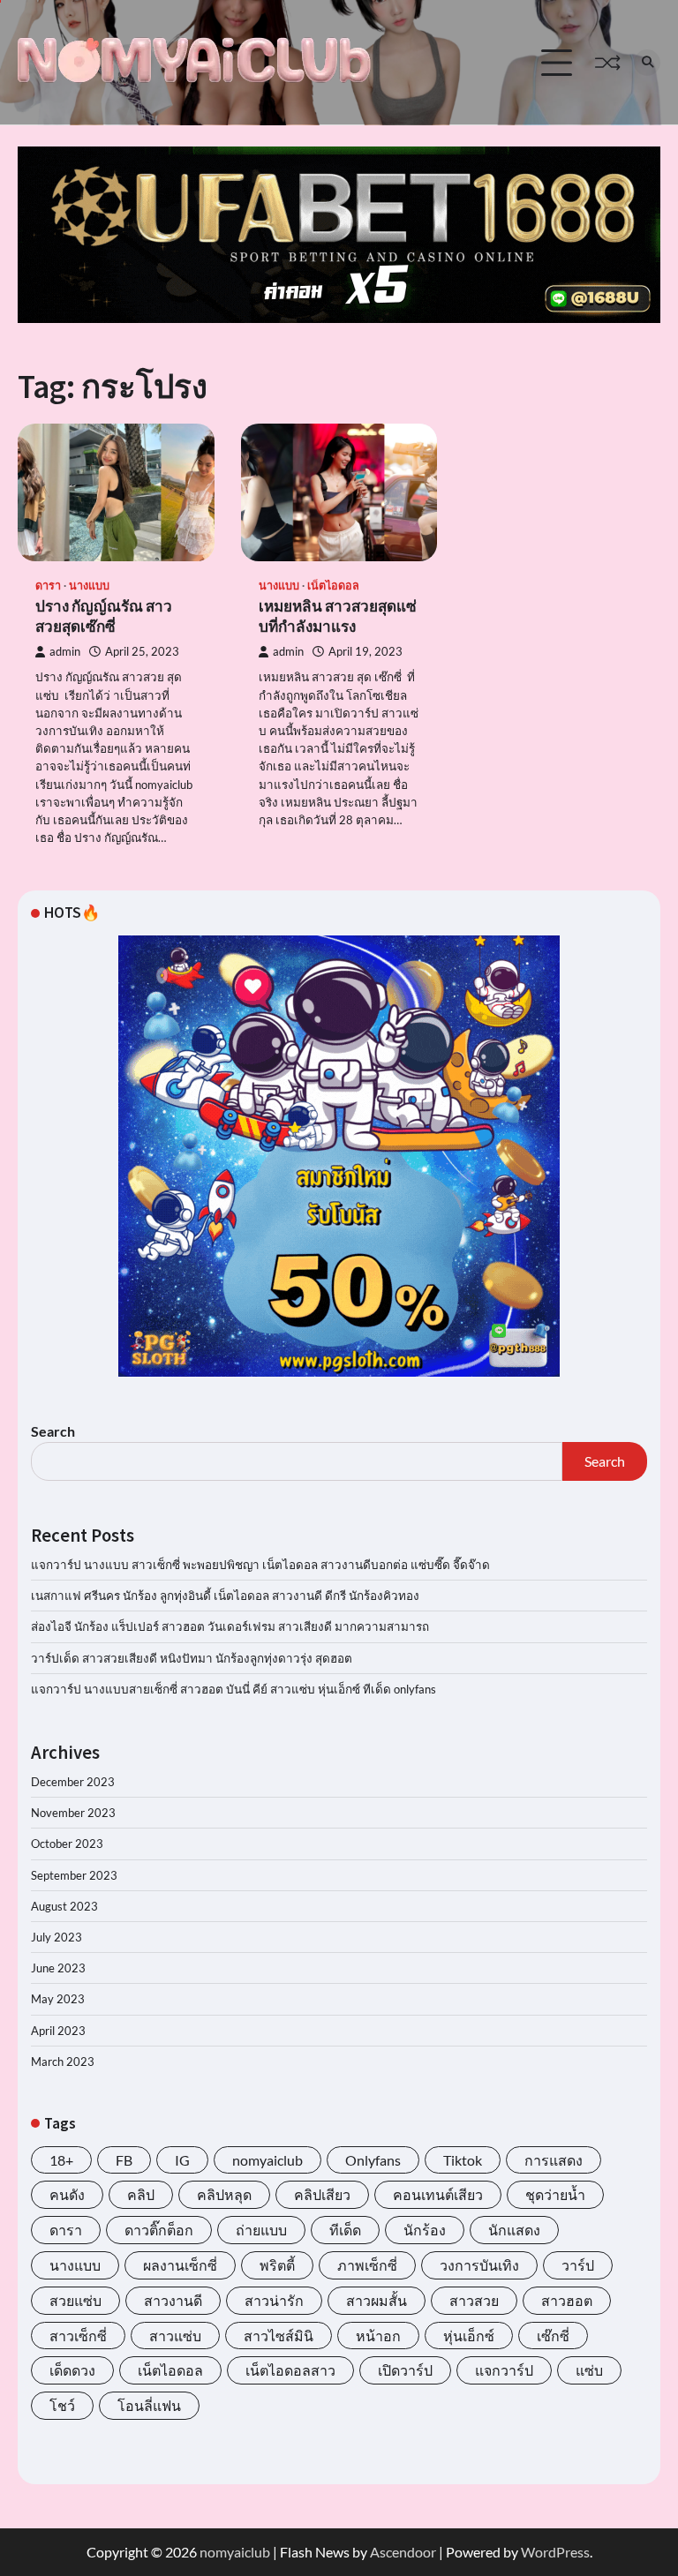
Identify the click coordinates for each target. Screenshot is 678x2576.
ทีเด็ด (345, 2230)
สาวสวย (474, 2300)
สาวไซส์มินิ (279, 2336)
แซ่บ (589, 2370)
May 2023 (58, 1999)
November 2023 (73, 1813)
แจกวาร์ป (504, 2370)
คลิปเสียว (322, 2194)
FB (124, 2160)
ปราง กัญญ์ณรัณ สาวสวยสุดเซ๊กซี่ (104, 616)
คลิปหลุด (224, 2194)
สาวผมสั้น (377, 2300)
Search (53, 1431)
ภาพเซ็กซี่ (367, 2265)
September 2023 (74, 1875)
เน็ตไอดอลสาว (290, 2370)
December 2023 (73, 1782)
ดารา (48, 586)
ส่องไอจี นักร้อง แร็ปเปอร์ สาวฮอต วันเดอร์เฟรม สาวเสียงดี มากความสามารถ (230, 1626)
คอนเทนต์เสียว (438, 2194)
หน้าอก (378, 2336)
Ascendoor (403, 2552)
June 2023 (58, 1968)
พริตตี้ (277, 2265)
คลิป (141, 2194)
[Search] (647, 63)
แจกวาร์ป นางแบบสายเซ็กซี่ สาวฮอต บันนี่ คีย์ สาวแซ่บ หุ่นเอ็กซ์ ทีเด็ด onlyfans (235, 1689)
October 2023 (67, 1844)
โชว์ (62, 2405)
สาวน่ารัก (274, 2300)
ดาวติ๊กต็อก (159, 2230)
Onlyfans (373, 2160)
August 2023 (64, 1906)
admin (65, 652)
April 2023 (58, 2031)
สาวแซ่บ (175, 2336)
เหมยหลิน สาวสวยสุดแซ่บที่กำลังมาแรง (338, 616)
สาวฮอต (567, 2300)
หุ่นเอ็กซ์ (469, 2336)
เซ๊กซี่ (553, 2336)
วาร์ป (578, 2265)
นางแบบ (89, 586)
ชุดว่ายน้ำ (555, 2194)
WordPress (555, 2552)
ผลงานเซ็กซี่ (180, 2265)
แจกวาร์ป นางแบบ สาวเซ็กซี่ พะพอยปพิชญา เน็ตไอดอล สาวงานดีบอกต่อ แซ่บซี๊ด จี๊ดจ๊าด (260, 1565)
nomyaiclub (267, 2160)
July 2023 (56, 1937)
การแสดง (554, 2160)
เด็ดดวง (72, 2370)
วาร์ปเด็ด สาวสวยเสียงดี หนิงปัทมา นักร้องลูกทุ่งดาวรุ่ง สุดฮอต (192, 1658)
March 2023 (63, 2062)
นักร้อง (425, 2230)
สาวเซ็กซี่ (78, 2336)
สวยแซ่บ (75, 2300)
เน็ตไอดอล (333, 586)
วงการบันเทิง (479, 2265)
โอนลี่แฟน (149, 2405)
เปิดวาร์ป (405, 2370)
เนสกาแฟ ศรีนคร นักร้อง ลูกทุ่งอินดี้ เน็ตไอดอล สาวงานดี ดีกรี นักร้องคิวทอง (225, 1596)
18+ (61, 2160)
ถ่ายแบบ (261, 2230)
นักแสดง (514, 2230)
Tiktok (463, 2160)
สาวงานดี (173, 2300)
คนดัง (67, 2194)
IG (182, 2160)
